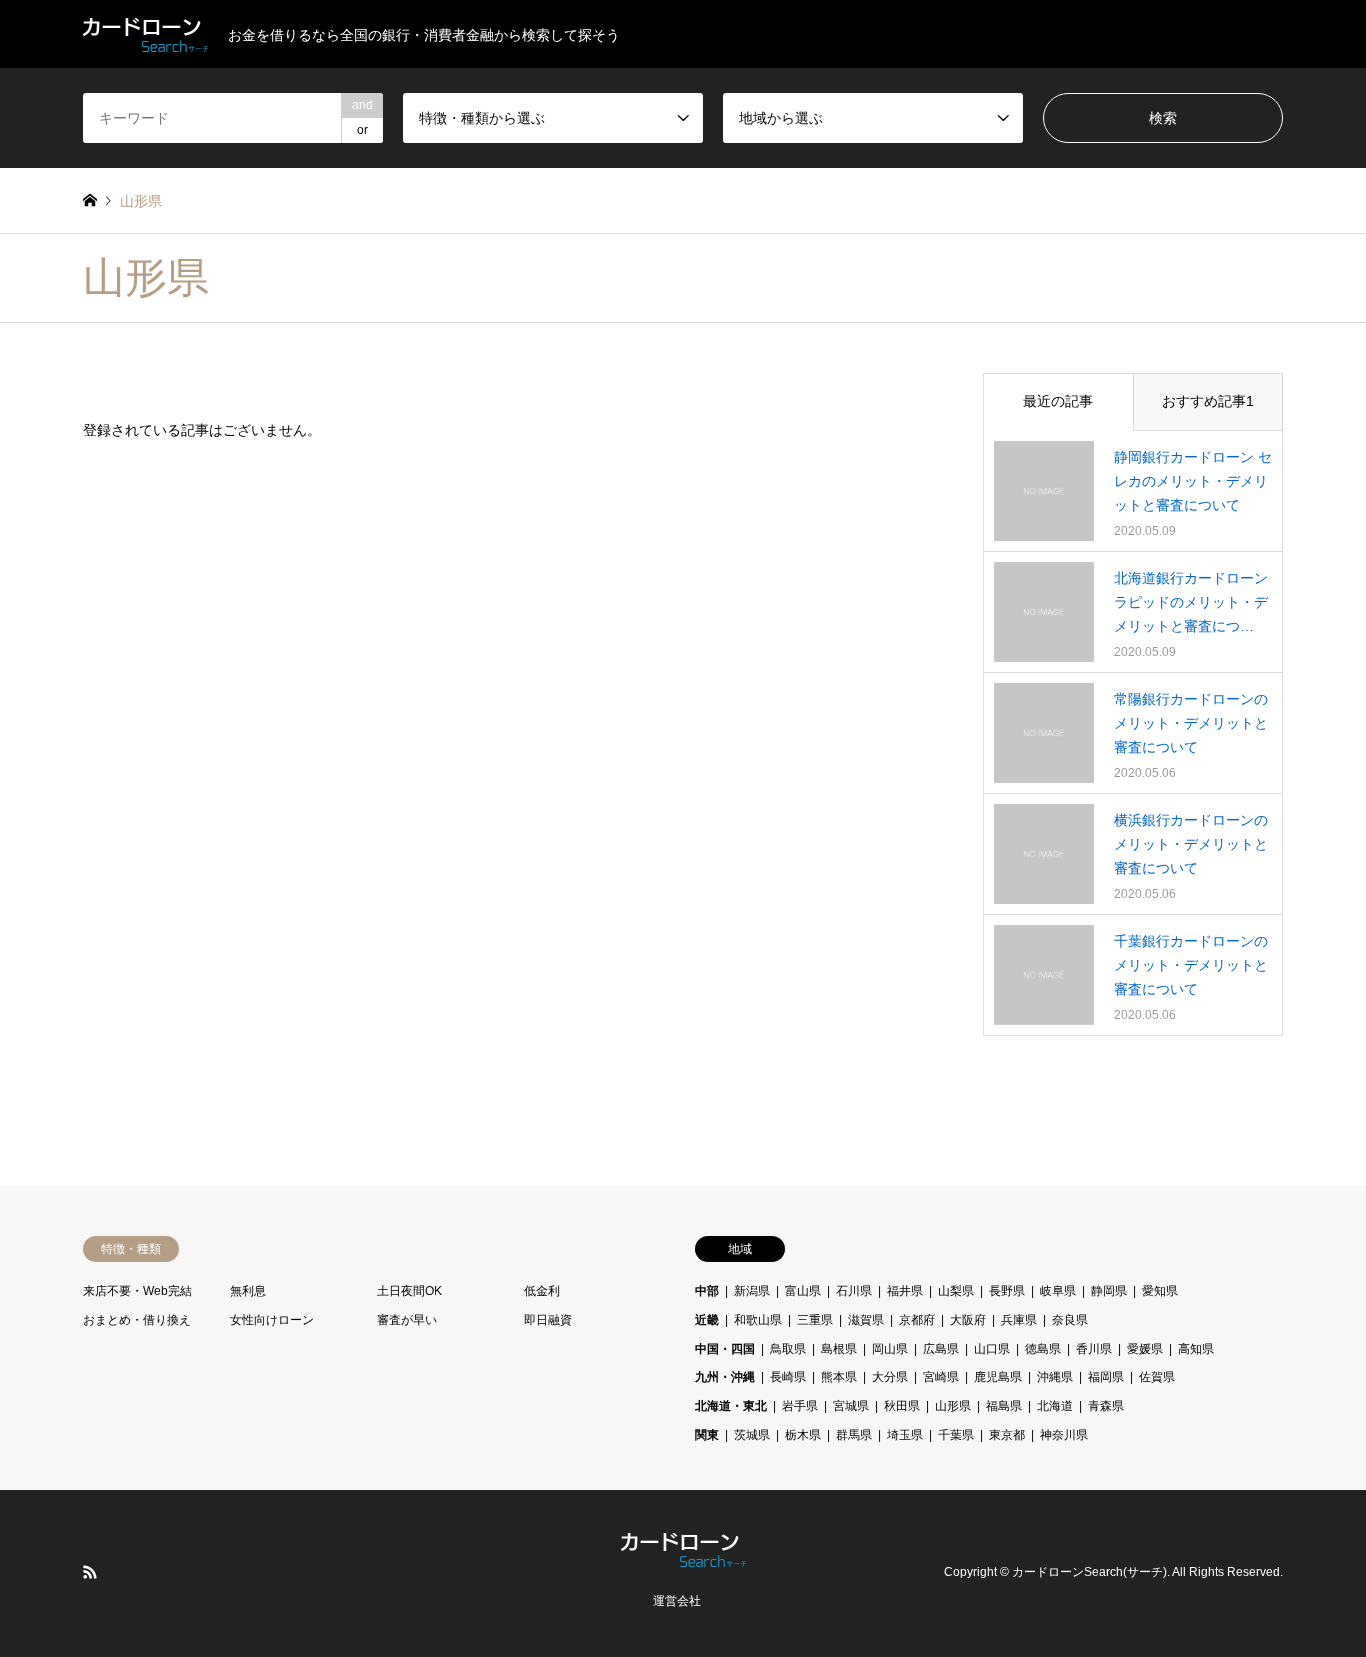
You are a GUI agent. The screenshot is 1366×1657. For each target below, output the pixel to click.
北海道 (1055, 1406)
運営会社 (677, 1601)
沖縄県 (1055, 1377)
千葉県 (956, 1435)
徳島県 (1043, 1349)
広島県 (941, 1349)
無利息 (248, 1291)
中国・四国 (725, 1349)
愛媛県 (1145, 1349)
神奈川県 (1064, 1435)
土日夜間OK (409, 1291)
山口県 (992, 1349)
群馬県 (854, 1435)
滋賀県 (866, 1320)
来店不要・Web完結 (137, 1291)
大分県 (890, 1377)
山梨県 (956, 1291)
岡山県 (890, 1349)
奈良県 (1070, 1320)
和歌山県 (758, 1320)
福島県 (1004, 1406)
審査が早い (407, 1320)
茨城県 (752, 1435)
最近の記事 (1058, 401)
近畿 (707, 1320)
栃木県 (803, 1435)
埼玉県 (905, 1435)
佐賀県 (1157, 1377)
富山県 (803, 1291)
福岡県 (1106, 1377)
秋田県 (902, 1406)
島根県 (839, 1349)
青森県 (1106, 1406)
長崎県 (788, 1377)
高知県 (1196, 1349)
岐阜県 (1058, 1291)
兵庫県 (1019, 1320)
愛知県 (1160, 1291)
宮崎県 (941, 1377)
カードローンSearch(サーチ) (1089, 1573)
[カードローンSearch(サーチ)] (683, 1555)
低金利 (542, 1291)
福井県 (905, 1291)
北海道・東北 (731, 1406)
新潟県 (752, 1291)
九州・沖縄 (725, 1377)
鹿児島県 (998, 1377)
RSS (90, 1572)
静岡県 (1109, 1291)
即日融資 (548, 1320)
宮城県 (851, 1406)
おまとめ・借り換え (137, 1320)
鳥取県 (788, 1349)
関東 (707, 1435)
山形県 (953, 1406)
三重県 (815, 1320)
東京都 (1007, 1435)
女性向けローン (272, 1320)
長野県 (1007, 1291)
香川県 (1094, 1349)
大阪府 (968, 1320)
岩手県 (800, 1406)
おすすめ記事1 (1208, 401)
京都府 (917, 1320)
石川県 (854, 1291)
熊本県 (839, 1377)
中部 (707, 1291)
